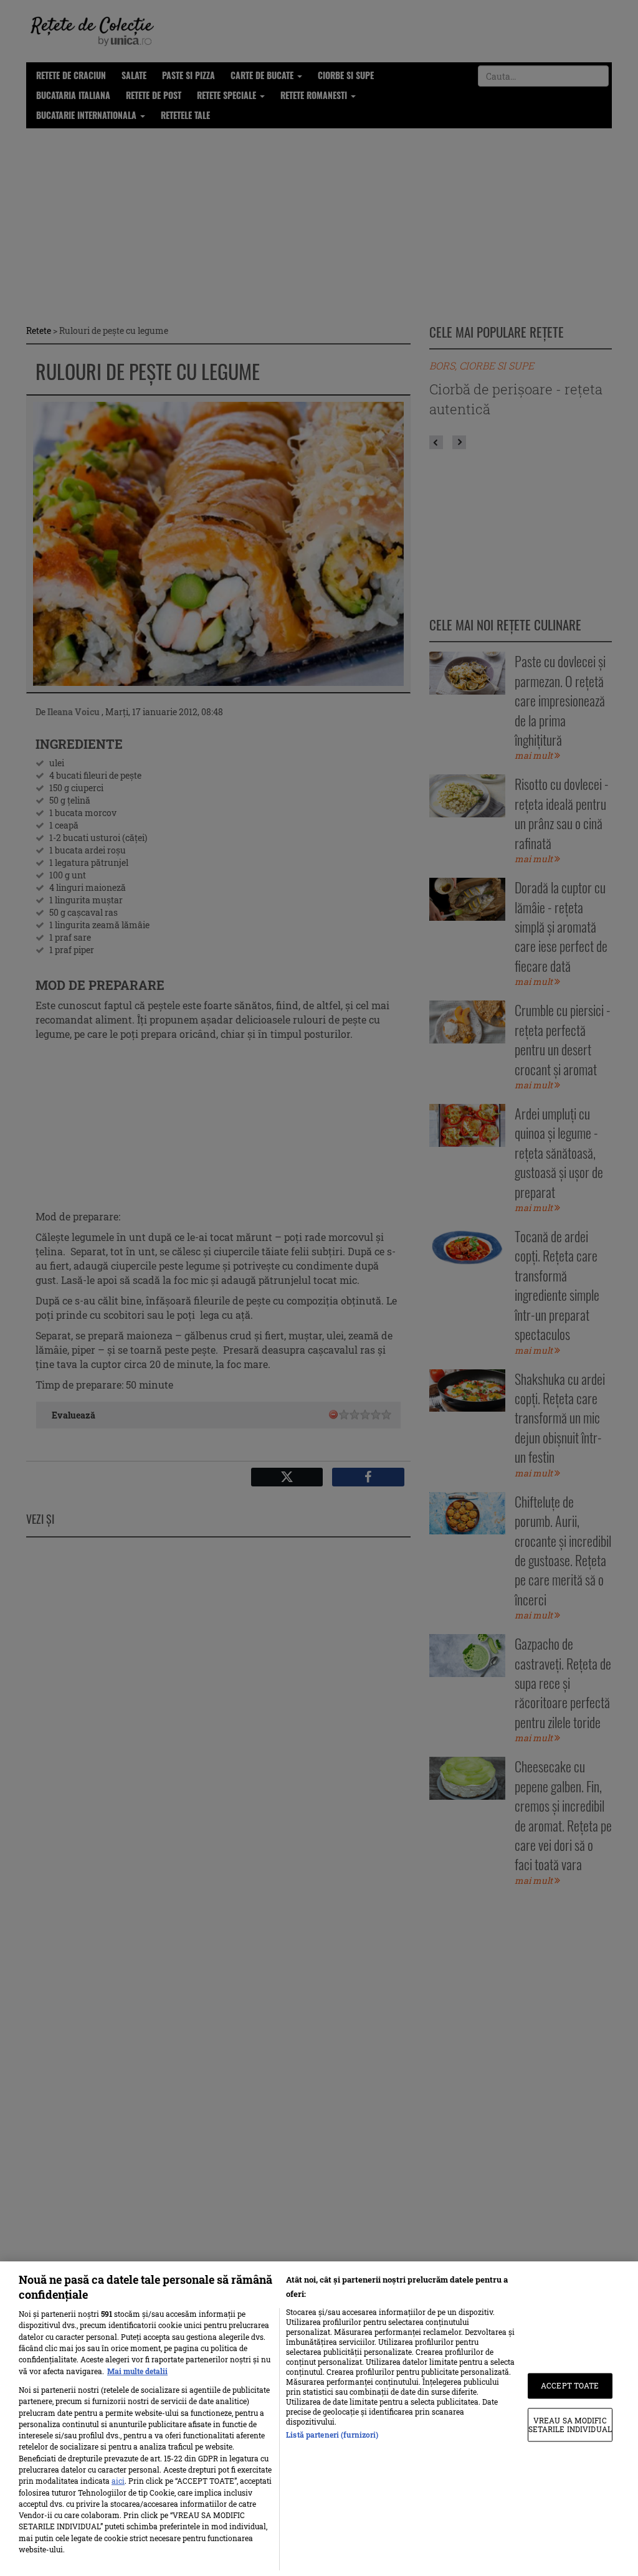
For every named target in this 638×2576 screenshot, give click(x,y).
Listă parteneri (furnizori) (332, 2435)
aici (118, 2481)
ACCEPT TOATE (570, 2386)
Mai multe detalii (137, 2371)
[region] (319, 2419)
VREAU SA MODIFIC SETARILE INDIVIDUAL (570, 2425)
